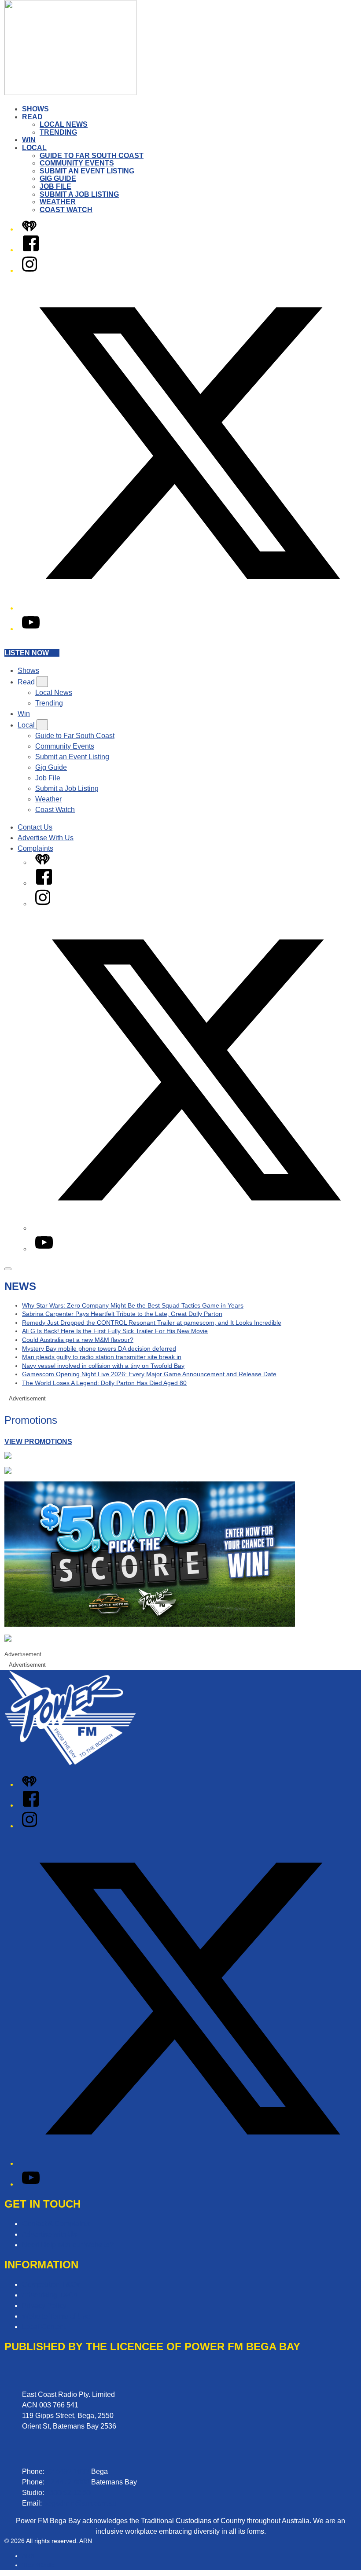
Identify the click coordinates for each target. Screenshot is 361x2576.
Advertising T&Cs (50, 2295)
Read (32, 117)
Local (34, 148)
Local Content (44, 2327)
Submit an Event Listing (87, 171)
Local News (64, 124)
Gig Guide (58, 178)
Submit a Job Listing (79, 194)
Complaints (35, 848)
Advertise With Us (46, 838)
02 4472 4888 (68, 2482)
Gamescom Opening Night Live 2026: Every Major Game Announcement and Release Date (149, 1374)
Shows (35, 109)
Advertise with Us (49, 2234)
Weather (58, 202)
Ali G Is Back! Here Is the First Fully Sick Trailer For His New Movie (115, 1331)
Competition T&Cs (51, 2284)
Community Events (77, 163)
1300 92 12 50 (68, 2493)
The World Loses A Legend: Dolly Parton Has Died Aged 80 (104, 1383)
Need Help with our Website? (68, 2245)
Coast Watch (66, 210)
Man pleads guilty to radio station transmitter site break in (102, 1357)
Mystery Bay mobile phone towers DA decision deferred (99, 1349)
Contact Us (35, 827)
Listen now (27, 653)
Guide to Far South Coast (92, 156)
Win (29, 140)
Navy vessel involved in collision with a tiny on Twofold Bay (103, 1366)
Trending (58, 132)
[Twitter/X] (189, 608)
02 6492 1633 (68, 2471)
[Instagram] (29, 270)
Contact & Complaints (56, 2224)
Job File (55, 186)
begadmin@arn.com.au (80, 2503)
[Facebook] (31, 250)
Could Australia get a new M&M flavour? (78, 1340)
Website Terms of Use (56, 2316)
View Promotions (38, 1442)
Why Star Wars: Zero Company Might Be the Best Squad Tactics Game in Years (133, 1305)
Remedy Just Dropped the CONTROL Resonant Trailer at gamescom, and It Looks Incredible (152, 1323)
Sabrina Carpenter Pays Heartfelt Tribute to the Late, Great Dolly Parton (122, 1314)
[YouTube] (31, 629)
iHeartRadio (39, 2565)
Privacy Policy (44, 2306)
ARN (28, 2556)
